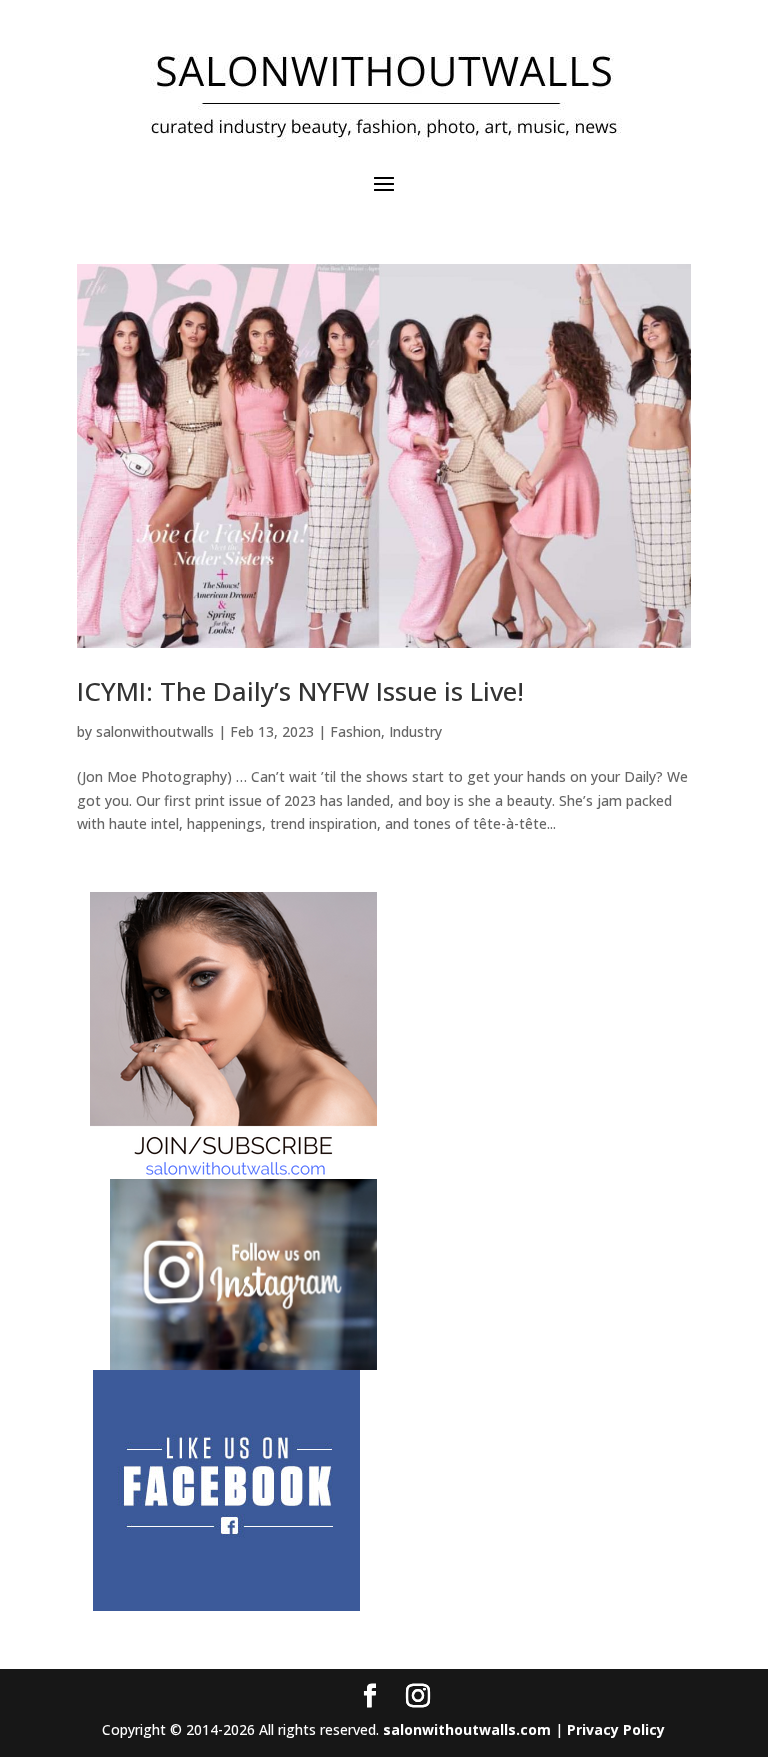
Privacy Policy (616, 1729)
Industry (415, 731)
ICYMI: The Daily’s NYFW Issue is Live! (300, 691)
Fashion (355, 731)
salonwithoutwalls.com (467, 1729)
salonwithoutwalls (155, 731)
